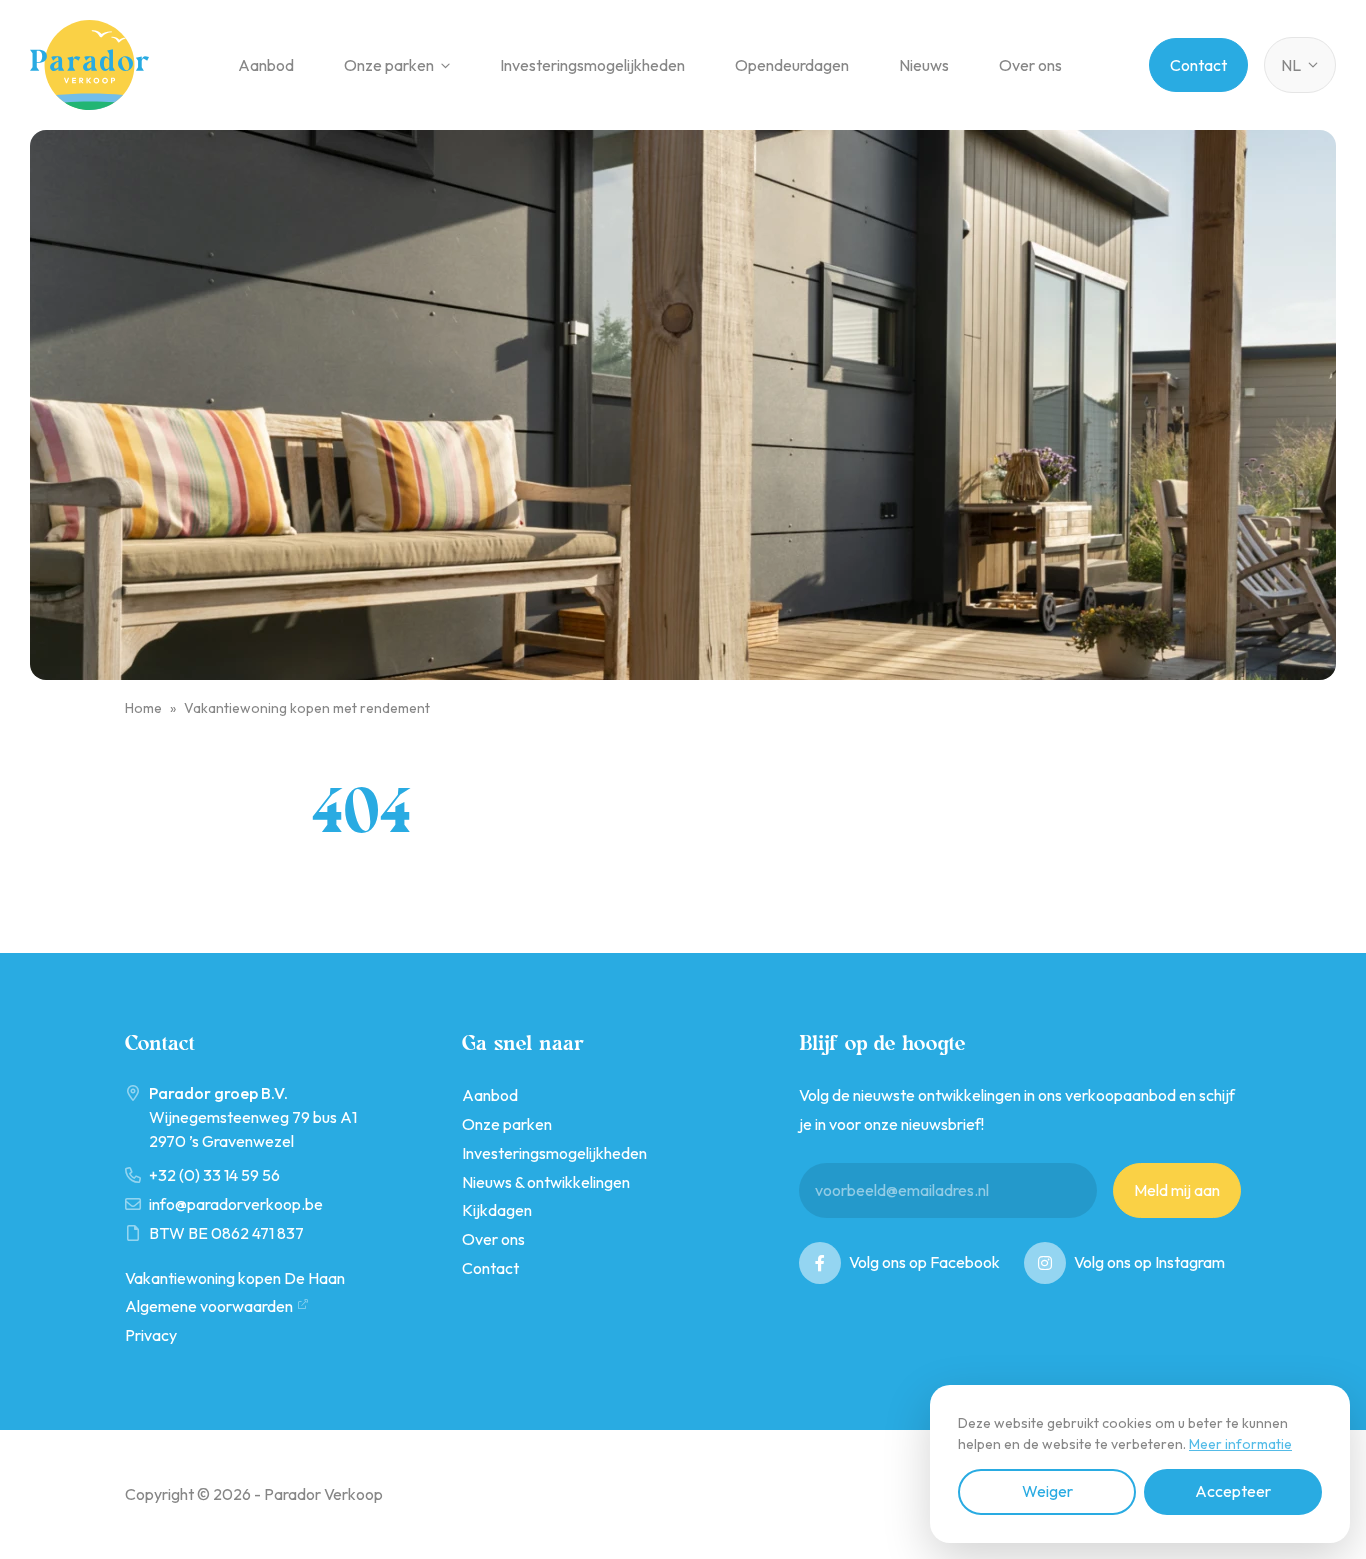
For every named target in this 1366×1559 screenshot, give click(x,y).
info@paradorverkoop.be (236, 1204)
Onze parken (389, 65)
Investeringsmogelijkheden (592, 65)
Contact (1198, 65)
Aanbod (266, 65)
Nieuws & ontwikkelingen (546, 1182)
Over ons (1030, 65)
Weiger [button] (1047, 1491)
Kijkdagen (497, 1210)
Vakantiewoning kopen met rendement (307, 708)
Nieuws (924, 65)
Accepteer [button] (1233, 1491)
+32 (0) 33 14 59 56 (214, 1175)
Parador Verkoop (90, 65)
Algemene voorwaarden (209, 1306)
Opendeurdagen (792, 65)
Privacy (151, 1335)
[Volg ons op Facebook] (820, 1263)
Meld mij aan (1177, 1190)
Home (143, 708)
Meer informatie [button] (1240, 1444)
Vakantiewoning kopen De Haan (235, 1278)
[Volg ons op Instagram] (1045, 1263)
